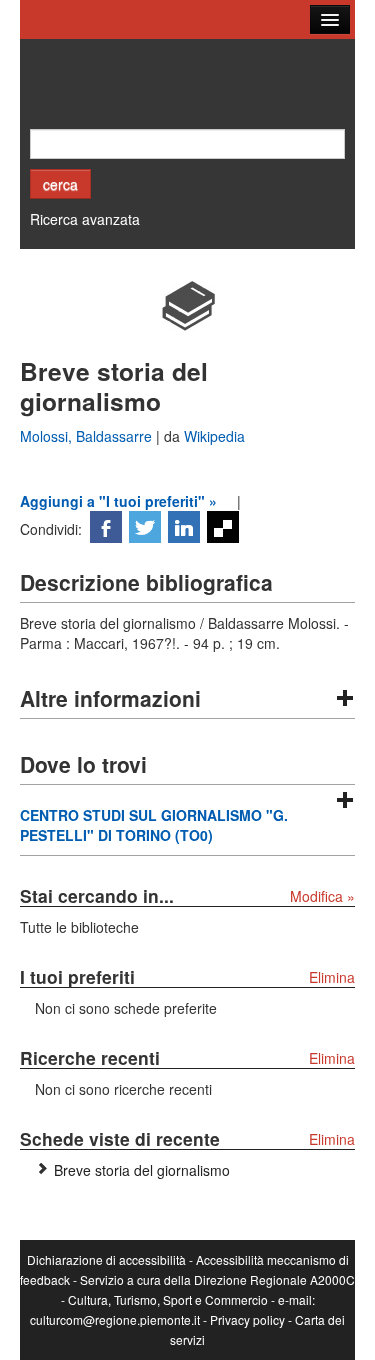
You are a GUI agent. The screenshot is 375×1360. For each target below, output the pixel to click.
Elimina (332, 977)
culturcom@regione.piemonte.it (115, 1319)
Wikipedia (214, 436)
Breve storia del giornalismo (142, 1170)
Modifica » (322, 896)
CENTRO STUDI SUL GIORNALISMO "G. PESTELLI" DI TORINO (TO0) (154, 825)
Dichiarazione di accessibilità (106, 1259)
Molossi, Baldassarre (88, 436)
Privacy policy (247, 1319)
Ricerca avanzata (85, 219)
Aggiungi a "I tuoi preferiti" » (118, 501)
